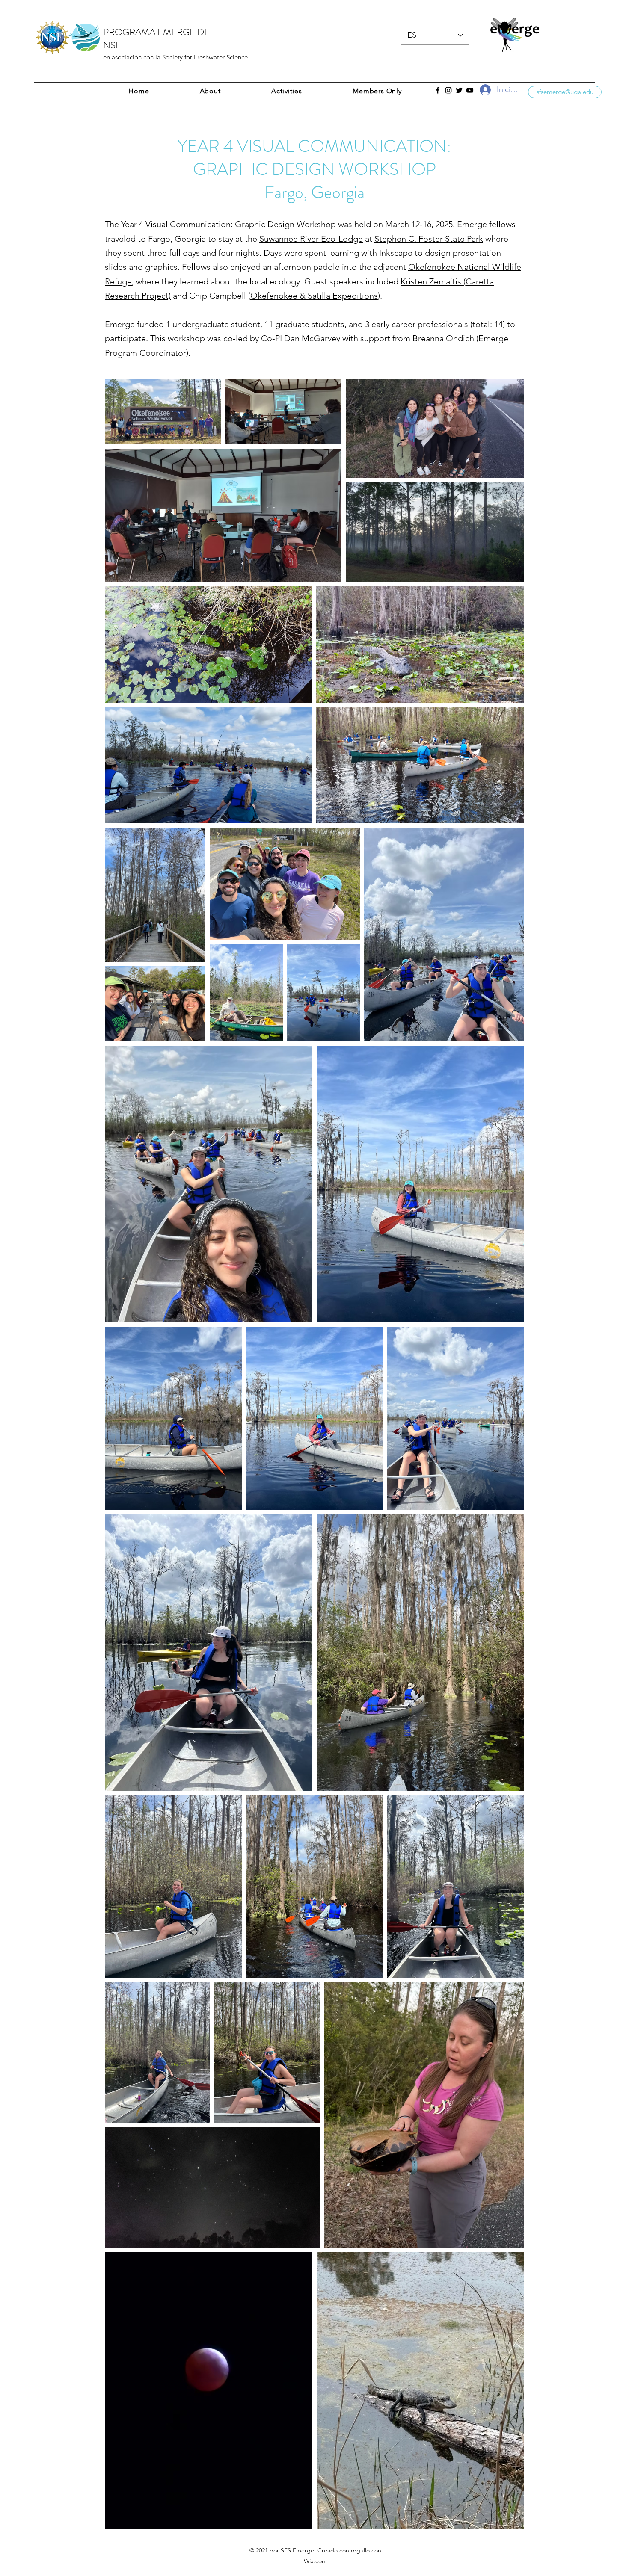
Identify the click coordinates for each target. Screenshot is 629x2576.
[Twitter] (459, 90)
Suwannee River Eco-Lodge (311, 239)
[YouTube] (470, 90)
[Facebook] (438, 90)
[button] (377, 91)
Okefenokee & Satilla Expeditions (314, 296)
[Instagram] (448, 90)
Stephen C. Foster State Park (429, 239)
